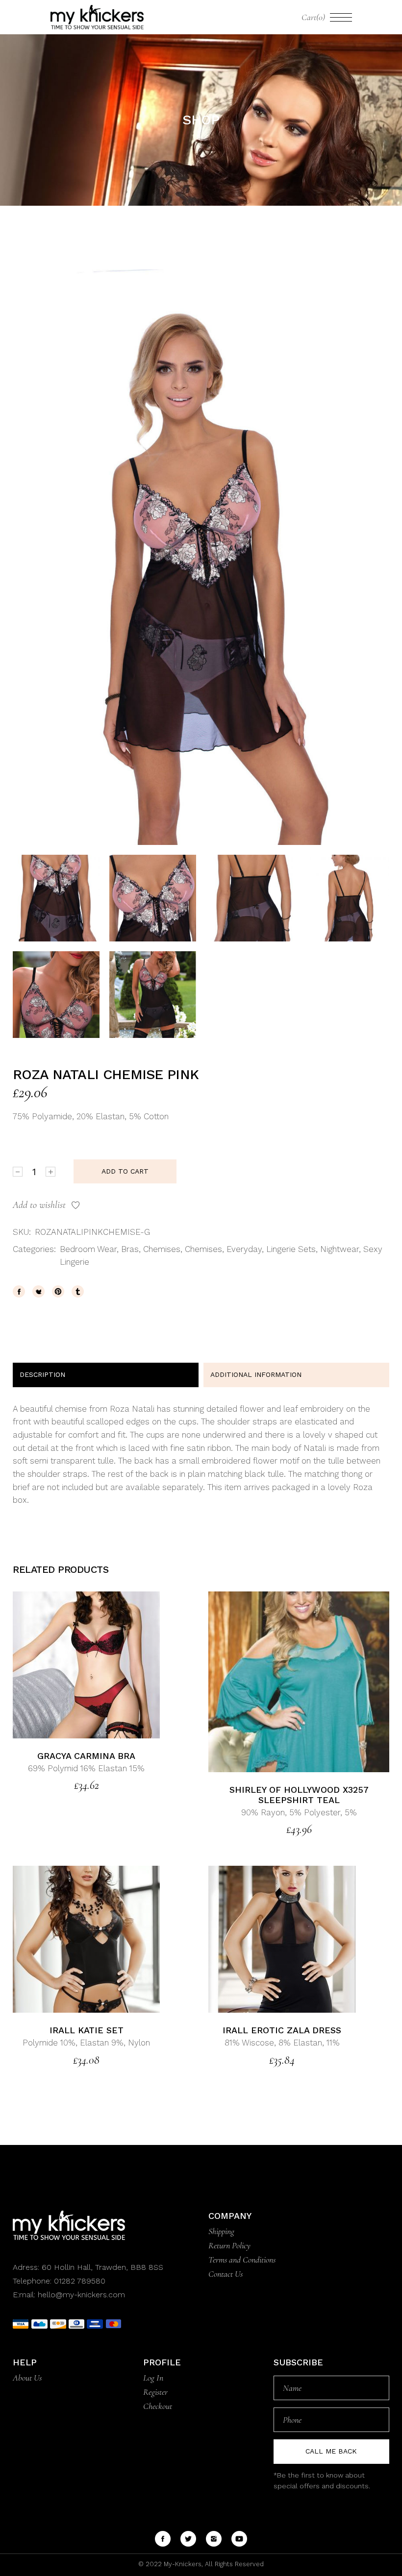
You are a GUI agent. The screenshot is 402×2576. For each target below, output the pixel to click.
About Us (27, 2378)
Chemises (162, 1249)
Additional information (256, 1374)
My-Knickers (182, 2564)
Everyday (244, 1249)
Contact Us (226, 2274)
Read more (63, 1665)
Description (42, 1374)
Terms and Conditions (242, 2260)
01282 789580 (80, 2281)
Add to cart (125, 1171)
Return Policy (229, 2245)
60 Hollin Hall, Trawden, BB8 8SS (101, 2267)
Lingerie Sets (291, 1249)
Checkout (158, 2406)
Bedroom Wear (88, 1249)
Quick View (110, 1665)
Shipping (221, 2231)
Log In (153, 2378)
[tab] (106, 1375)
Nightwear (339, 1249)
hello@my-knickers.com (81, 2295)
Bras (130, 1249)
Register (155, 2392)
